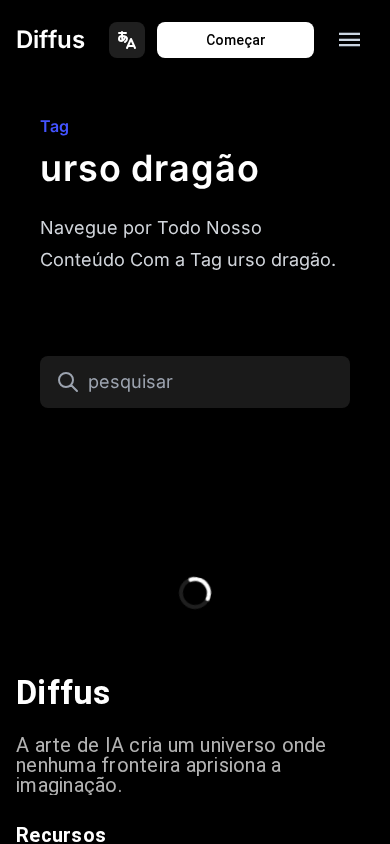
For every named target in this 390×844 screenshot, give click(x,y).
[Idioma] (127, 40)
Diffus (50, 39)
